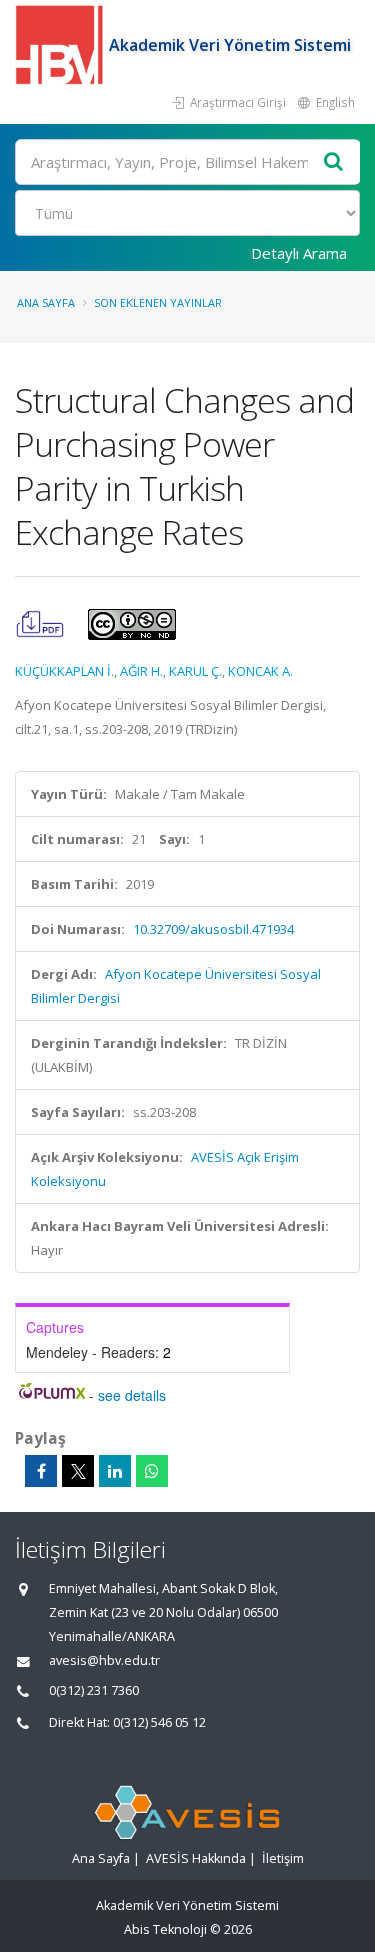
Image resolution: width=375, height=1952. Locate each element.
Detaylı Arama (299, 253)
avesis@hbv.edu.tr (104, 1660)
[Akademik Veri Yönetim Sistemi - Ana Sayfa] (62, 45)
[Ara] (334, 162)
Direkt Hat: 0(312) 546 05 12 (127, 1722)
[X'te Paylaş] (78, 1471)
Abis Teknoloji (165, 1929)
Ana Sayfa (46, 302)
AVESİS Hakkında (196, 1858)
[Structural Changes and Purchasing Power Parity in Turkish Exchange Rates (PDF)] (41, 623)
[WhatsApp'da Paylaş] (152, 1471)
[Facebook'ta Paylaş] (41, 1471)
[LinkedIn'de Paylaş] (115, 1471)
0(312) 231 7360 (94, 1690)
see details (132, 1395)
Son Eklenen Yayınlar (158, 302)
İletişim (283, 1858)
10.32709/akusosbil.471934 (213, 929)
